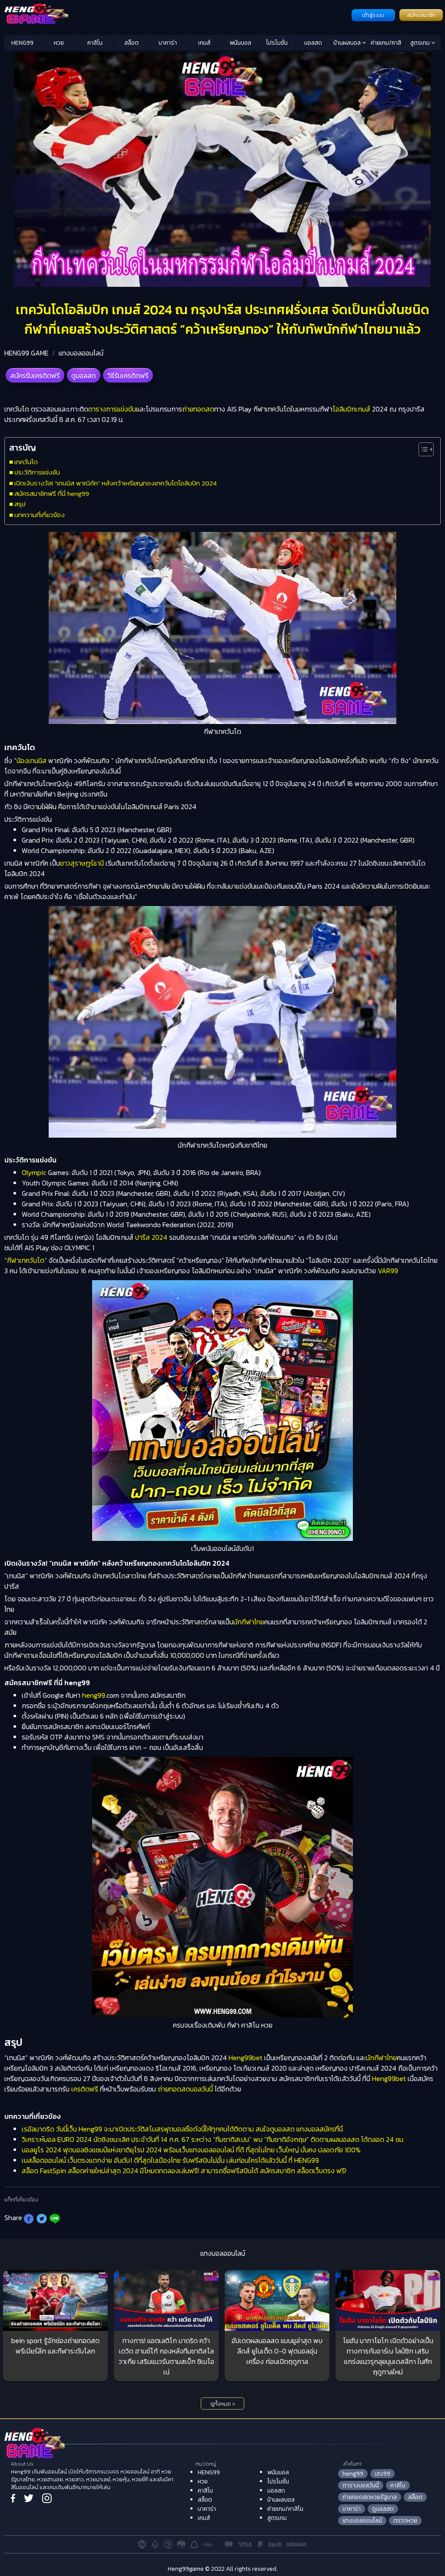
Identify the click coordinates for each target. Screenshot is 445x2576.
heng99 (94, 1695)
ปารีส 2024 (151, 1237)
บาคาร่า (168, 43)
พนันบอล (240, 43)
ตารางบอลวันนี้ (361, 2485)
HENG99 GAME (27, 353)
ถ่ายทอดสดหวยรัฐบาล (370, 2497)
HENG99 (22, 43)
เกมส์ (204, 43)
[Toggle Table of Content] (422, 449)
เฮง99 (382, 2474)
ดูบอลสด (84, 375)
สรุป (20, 504)
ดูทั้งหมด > (223, 2404)
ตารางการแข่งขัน (112, 409)
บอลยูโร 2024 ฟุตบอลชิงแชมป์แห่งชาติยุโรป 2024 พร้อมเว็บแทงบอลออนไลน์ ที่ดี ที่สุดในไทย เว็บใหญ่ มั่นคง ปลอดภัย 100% (191, 2150)
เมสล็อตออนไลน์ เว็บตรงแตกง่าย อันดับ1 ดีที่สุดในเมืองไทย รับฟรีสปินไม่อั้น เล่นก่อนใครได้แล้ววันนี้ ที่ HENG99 (170, 2160)
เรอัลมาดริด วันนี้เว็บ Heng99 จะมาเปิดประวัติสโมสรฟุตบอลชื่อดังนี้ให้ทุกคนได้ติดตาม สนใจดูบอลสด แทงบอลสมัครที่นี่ (182, 2129)
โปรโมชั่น (277, 43)
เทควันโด (26, 462)
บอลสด (313, 43)
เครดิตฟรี (85, 2089)
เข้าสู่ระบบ (373, 15)
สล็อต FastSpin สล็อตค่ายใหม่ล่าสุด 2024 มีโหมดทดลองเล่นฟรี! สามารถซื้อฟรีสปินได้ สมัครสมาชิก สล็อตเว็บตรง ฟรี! (184, 2171)
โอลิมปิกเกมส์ (351, 409)
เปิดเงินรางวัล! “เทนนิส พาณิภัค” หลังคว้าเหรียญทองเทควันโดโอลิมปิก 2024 (116, 483)
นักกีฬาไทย (249, 1622)
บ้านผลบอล (348, 43)
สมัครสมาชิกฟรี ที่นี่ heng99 (52, 493)
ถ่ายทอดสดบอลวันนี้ (185, 2089)
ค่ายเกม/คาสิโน (386, 44)
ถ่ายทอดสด (198, 409)
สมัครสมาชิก (421, 15)
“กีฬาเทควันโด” (26, 1260)
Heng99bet (246, 2058)
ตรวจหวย (405, 2521)
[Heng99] (177, 14)
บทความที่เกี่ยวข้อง (40, 515)
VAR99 (388, 1271)
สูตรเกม (421, 43)
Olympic (34, 1172)
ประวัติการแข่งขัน (37, 472)
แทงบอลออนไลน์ (81, 353)
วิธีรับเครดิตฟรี (128, 375)
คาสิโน (95, 43)
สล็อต (131, 43)
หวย (59, 43)
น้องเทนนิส (32, 760)
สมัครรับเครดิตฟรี (35, 375)
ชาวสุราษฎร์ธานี (82, 863)
